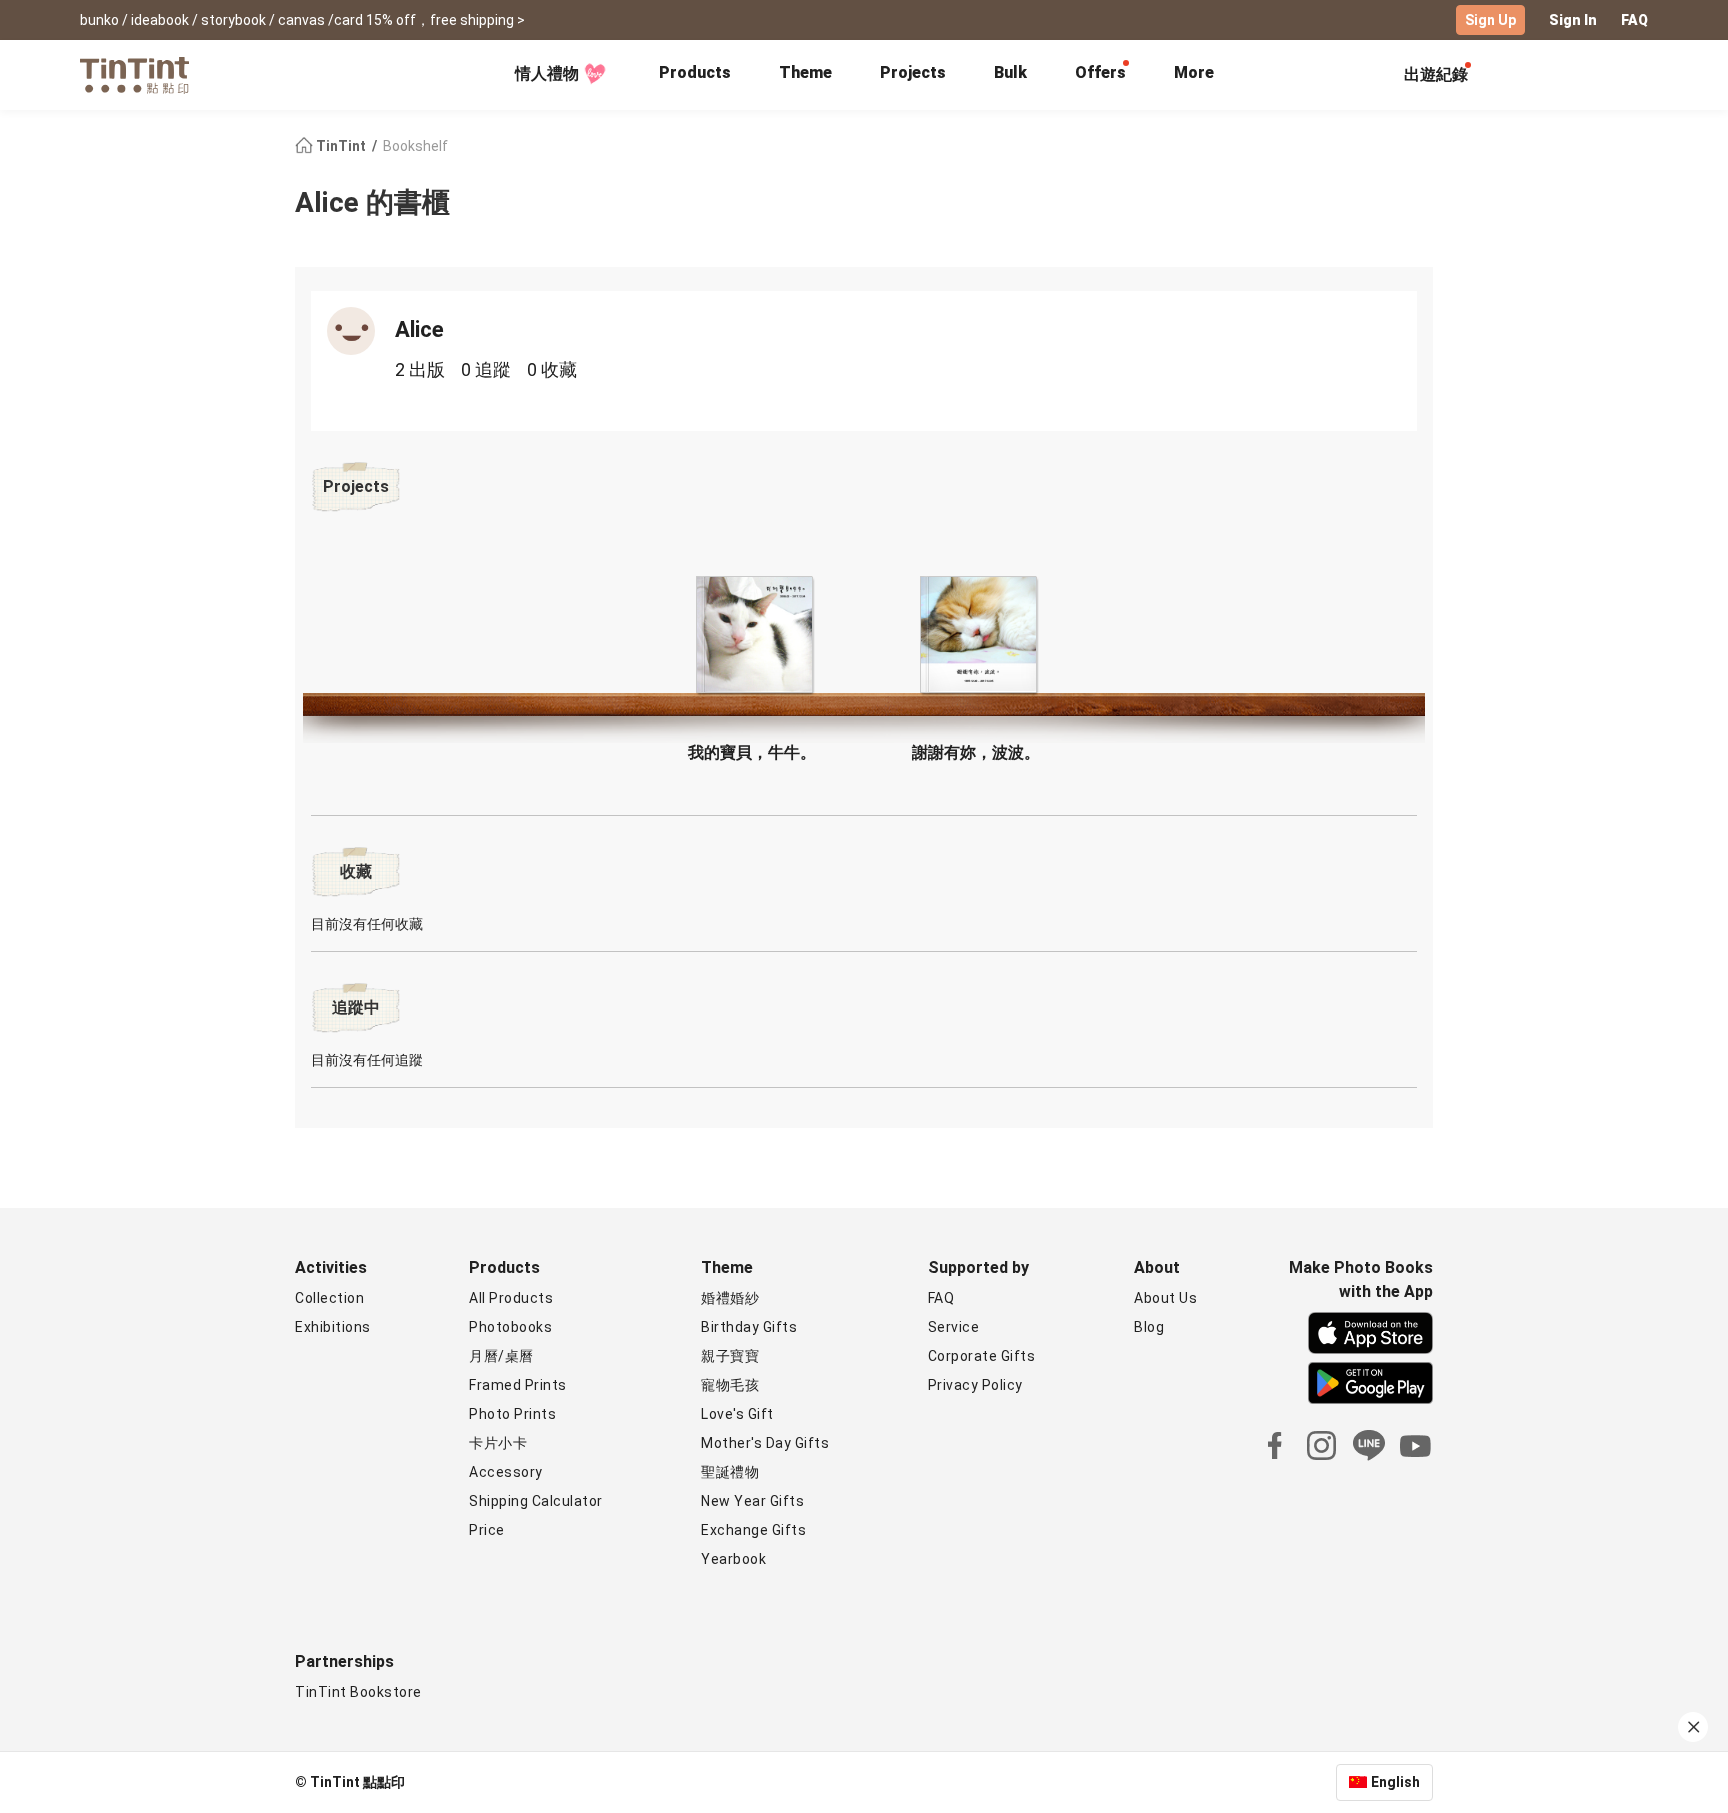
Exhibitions (333, 1327)
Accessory (506, 1472)
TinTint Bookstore (358, 1692)
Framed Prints (518, 1385)
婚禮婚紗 (730, 1298)
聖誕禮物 (730, 1472)
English (1395, 1782)
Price (487, 1530)
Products (695, 72)
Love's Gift (737, 1414)
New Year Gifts (752, 1501)
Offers (1100, 72)
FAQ (1634, 20)
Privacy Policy (975, 1385)
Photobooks (510, 1327)
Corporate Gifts (982, 1356)
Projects (913, 72)
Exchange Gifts (753, 1530)
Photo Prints (512, 1414)
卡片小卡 (498, 1443)
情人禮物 (547, 73)
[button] (752, 634)
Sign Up (1490, 20)
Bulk (1010, 72)
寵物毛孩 (730, 1385)
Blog (1149, 1327)
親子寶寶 (730, 1356)
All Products (511, 1298)
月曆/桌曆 (501, 1356)
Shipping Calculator (536, 1501)
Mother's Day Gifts (765, 1443)
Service (954, 1327)
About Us (1165, 1298)
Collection (329, 1298)
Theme (805, 72)
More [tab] (1194, 72)
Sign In (1573, 20)
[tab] (695, 75)
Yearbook (733, 1559)
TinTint (341, 146)
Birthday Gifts (749, 1327)
